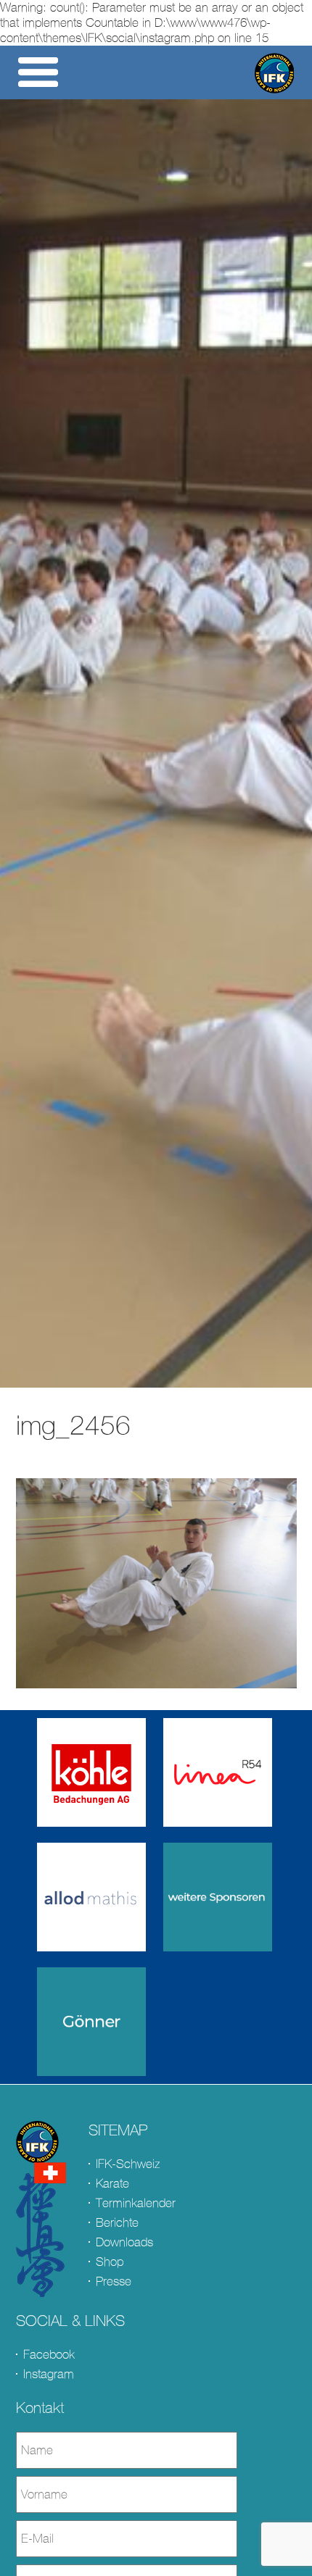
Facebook (49, 2355)
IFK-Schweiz (128, 2164)
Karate (112, 2184)
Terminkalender (136, 2203)
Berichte (117, 2223)
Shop (110, 2262)
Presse (114, 2281)
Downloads (124, 2242)
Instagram (49, 2374)
